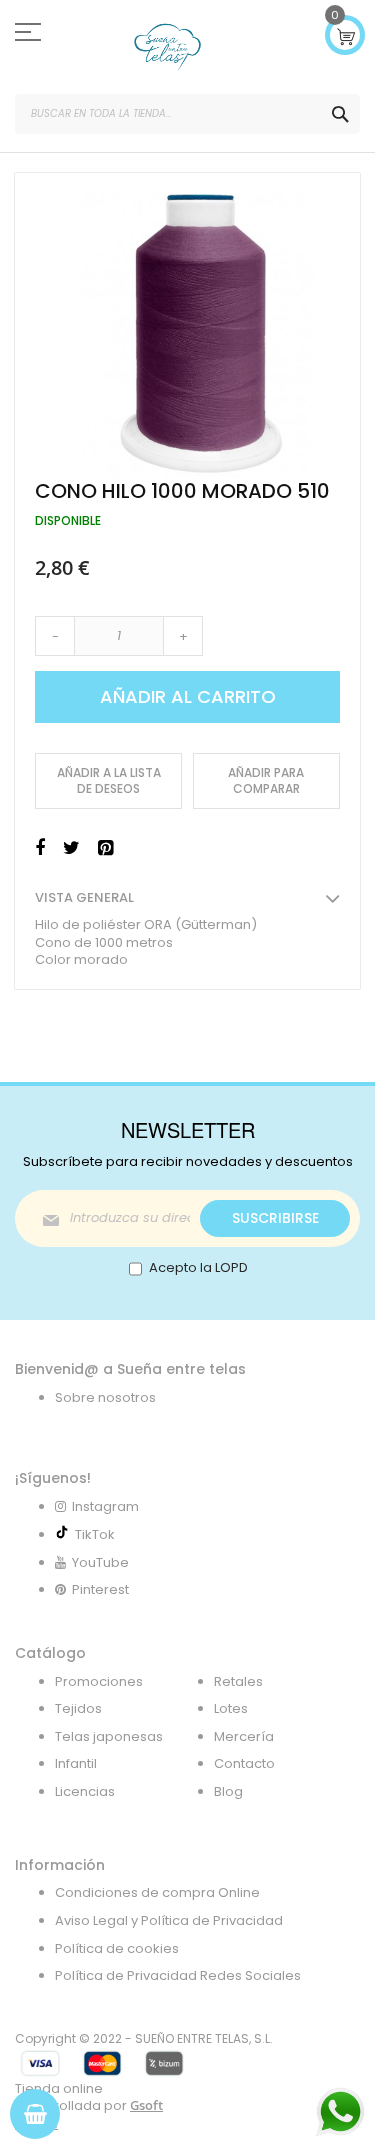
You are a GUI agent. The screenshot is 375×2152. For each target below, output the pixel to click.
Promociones (99, 1681)
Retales (238, 1681)
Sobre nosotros (105, 1397)
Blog (228, 1791)
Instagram (104, 1506)
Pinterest (99, 1589)
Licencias (85, 1791)
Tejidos (78, 1708)
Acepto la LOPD (198, 1267)
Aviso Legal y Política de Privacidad (169, 1920)
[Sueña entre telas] (167, 47)
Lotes (231, 1708)
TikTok (92, 1534)
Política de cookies (117, 1948)
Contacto (244, 1763)
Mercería (244, 1736)
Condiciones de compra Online (157, 1892)
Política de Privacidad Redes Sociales (178, 1975)
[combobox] (187, 114)
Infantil (76, 1763)
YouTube (99, 1562)
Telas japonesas (109, 1736)
